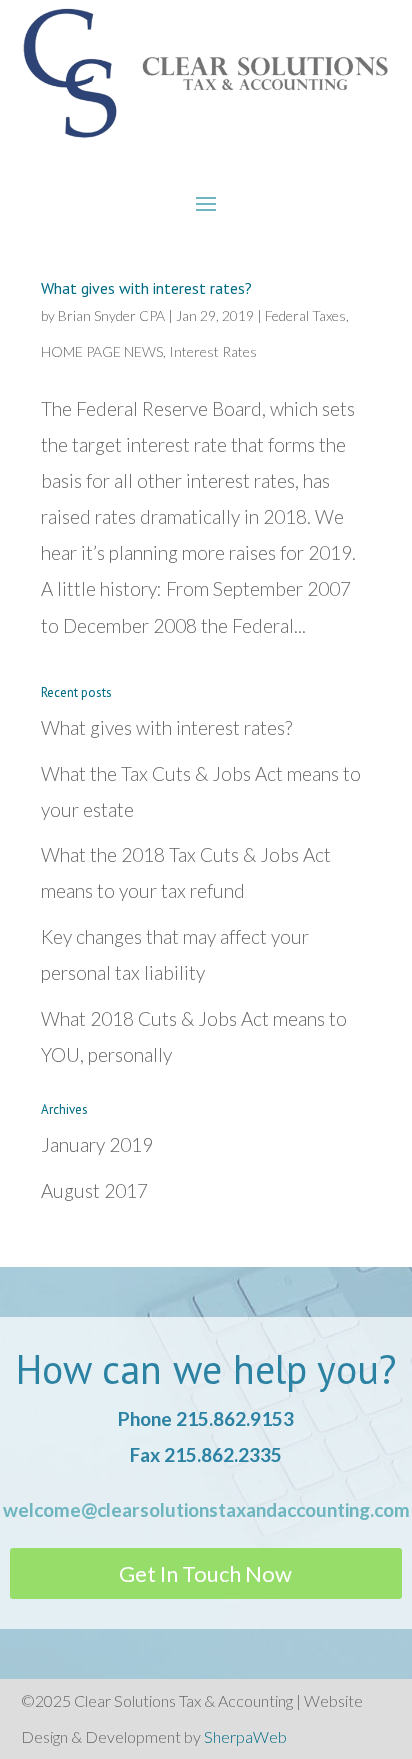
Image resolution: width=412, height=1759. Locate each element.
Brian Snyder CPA (111, 315)
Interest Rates (213, 351)
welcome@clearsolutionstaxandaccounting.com (206, 1509)
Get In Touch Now (205, 1573)
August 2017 (94, 1190)
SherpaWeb (245, 1736)
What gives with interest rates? (146, 288)
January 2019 (97, 1144)
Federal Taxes (305, 315)
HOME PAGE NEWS (102, 351)
